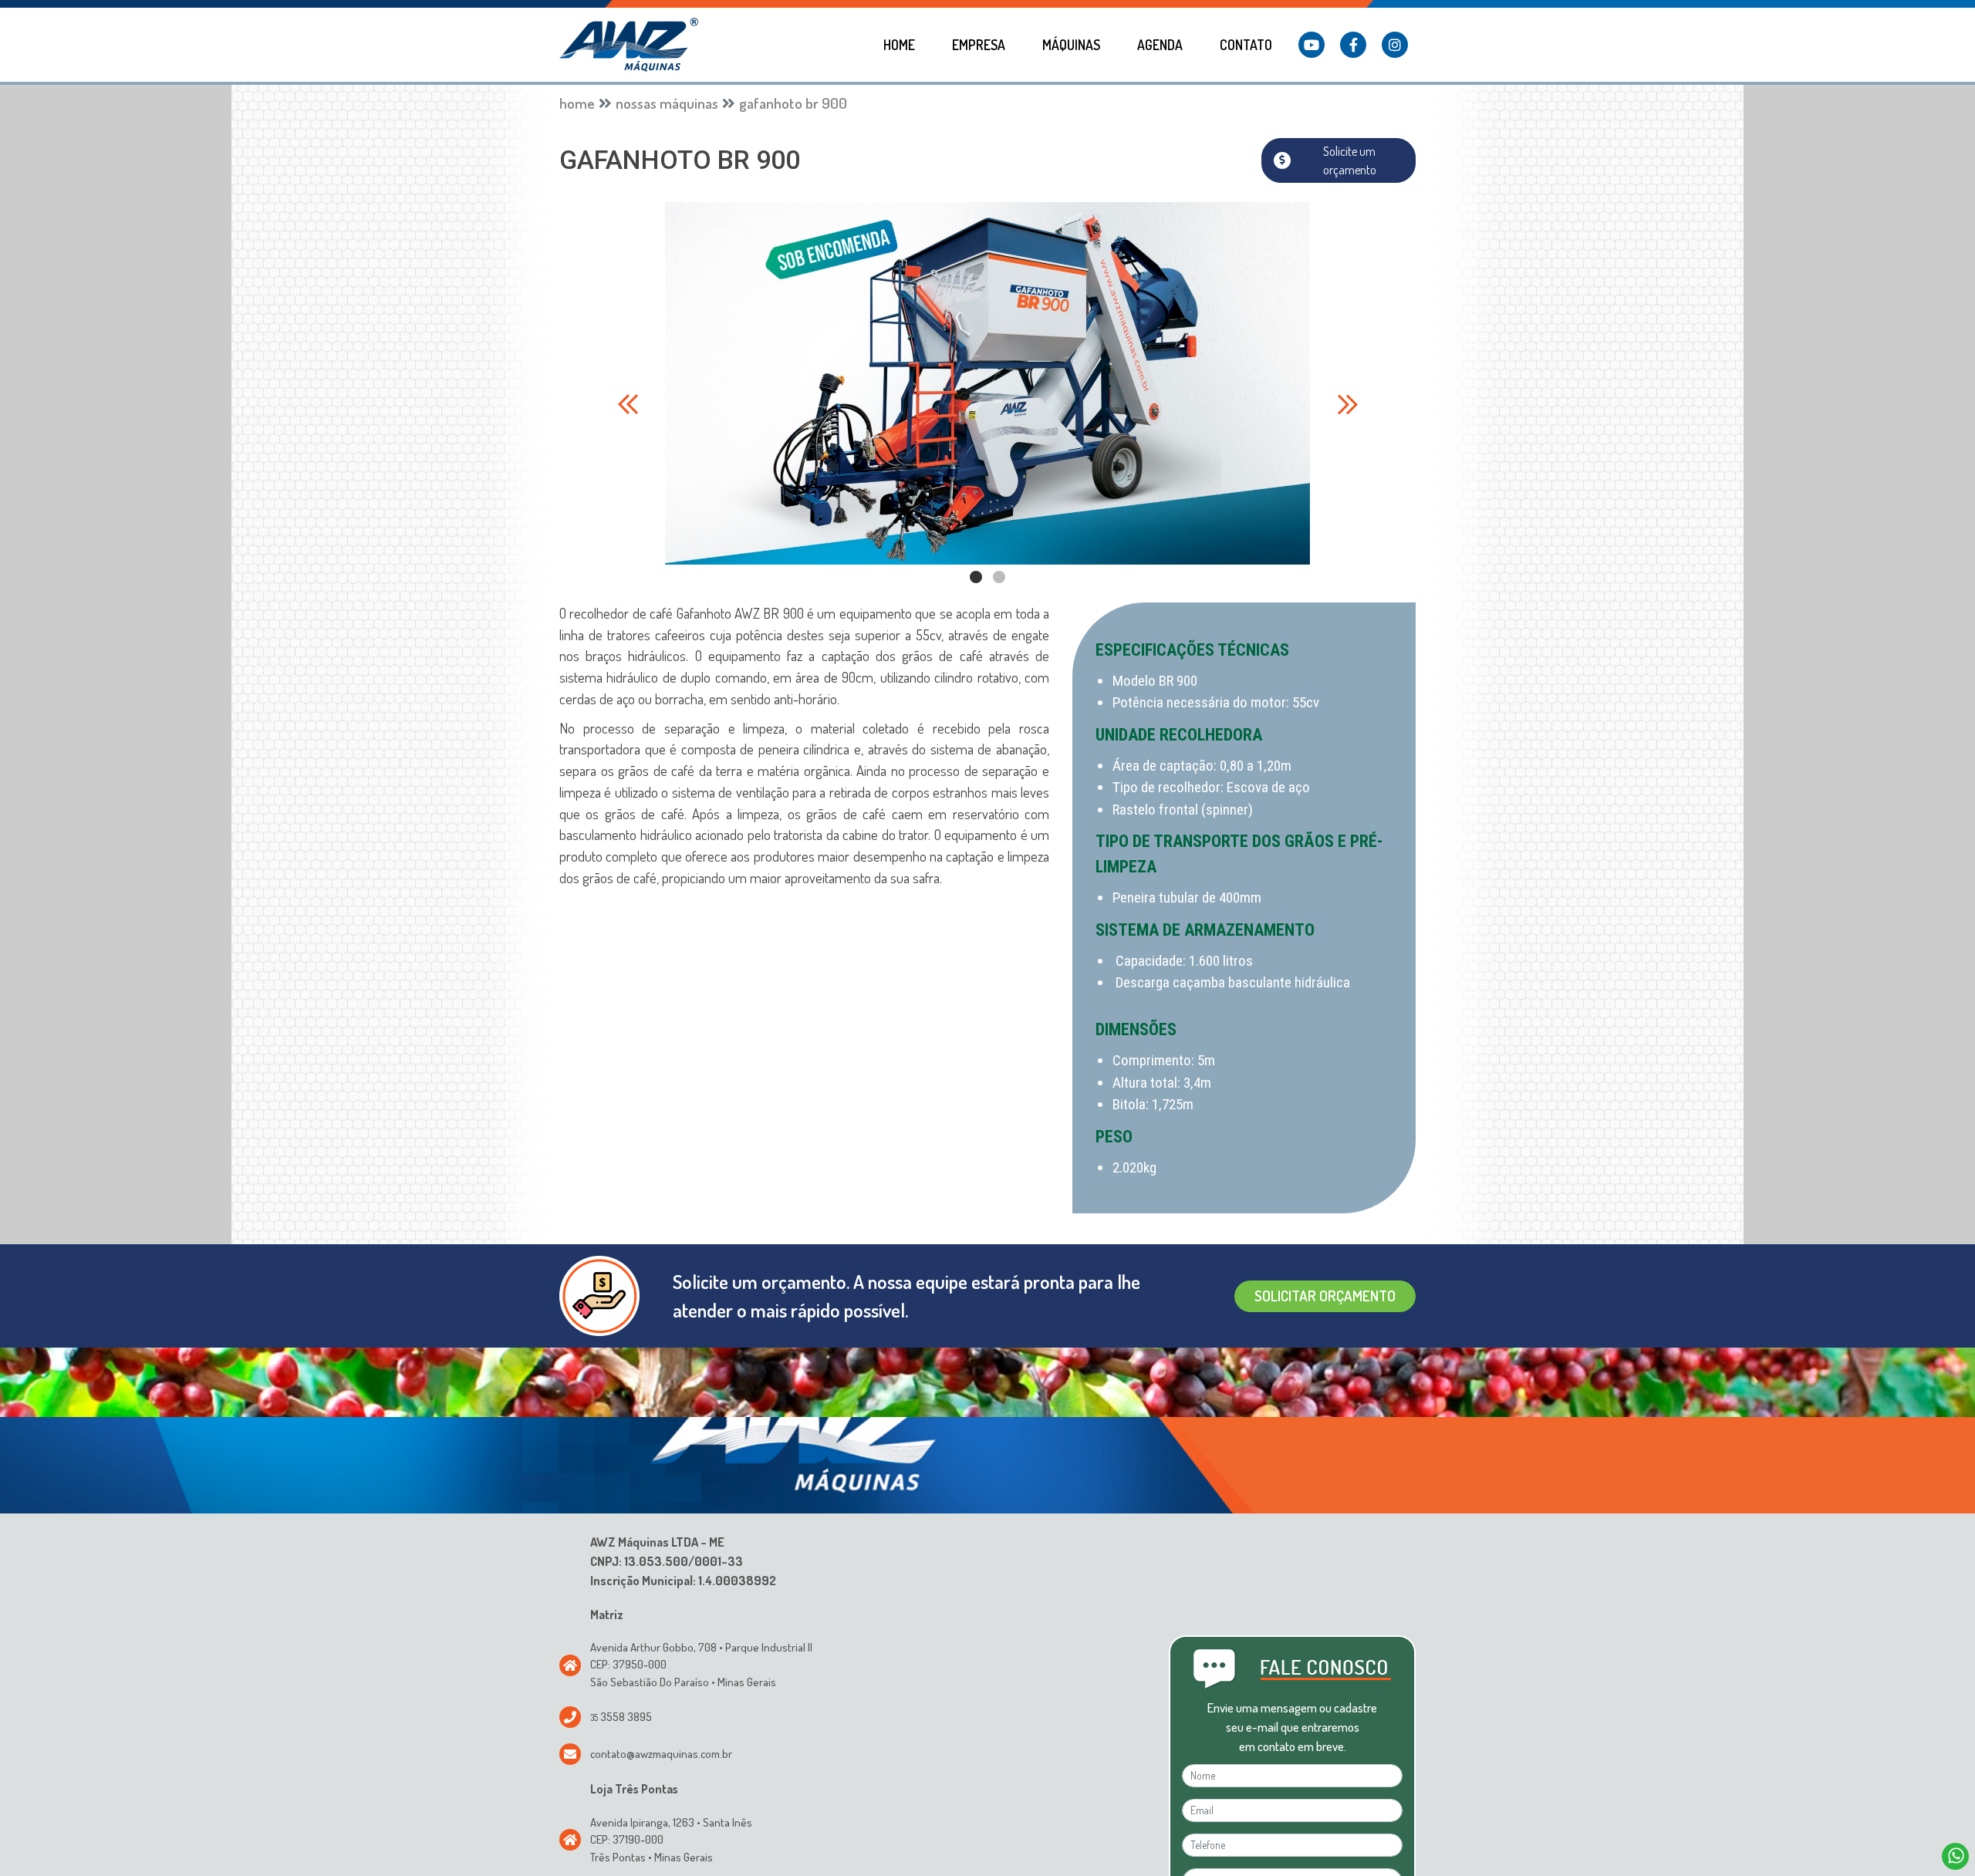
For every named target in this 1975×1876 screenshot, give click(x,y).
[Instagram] (1395, 45)
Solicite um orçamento (1350, 130)
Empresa (979, 45)
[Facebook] (1353, 45)
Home (899, 45)
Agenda (1160, 45)
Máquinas (1071, 45)
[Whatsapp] (1955, 1856)
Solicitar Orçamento (1325, 1265)
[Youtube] (1312, 45)
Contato (1246, 45)
